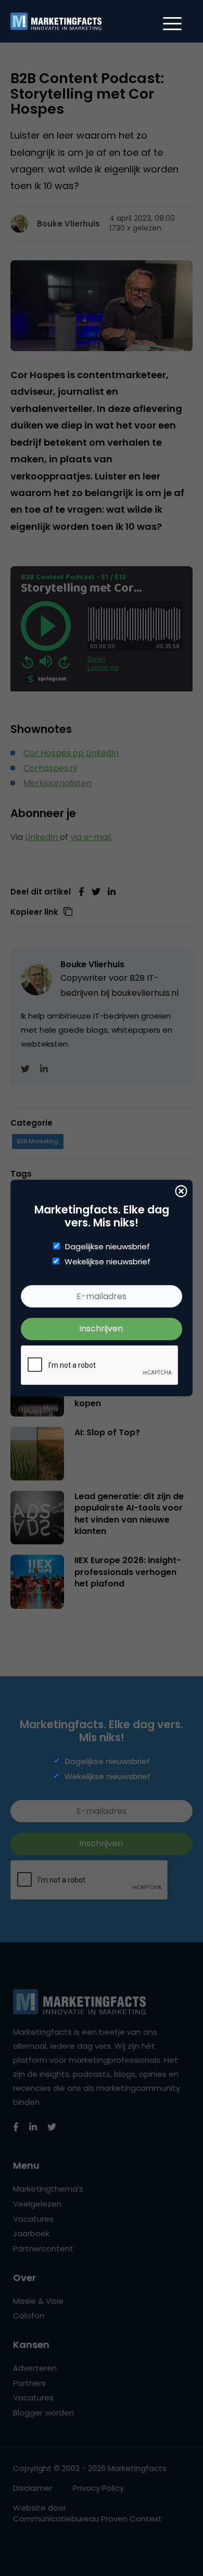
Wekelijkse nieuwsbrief (107, 1262)
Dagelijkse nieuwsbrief (107, 1247)
